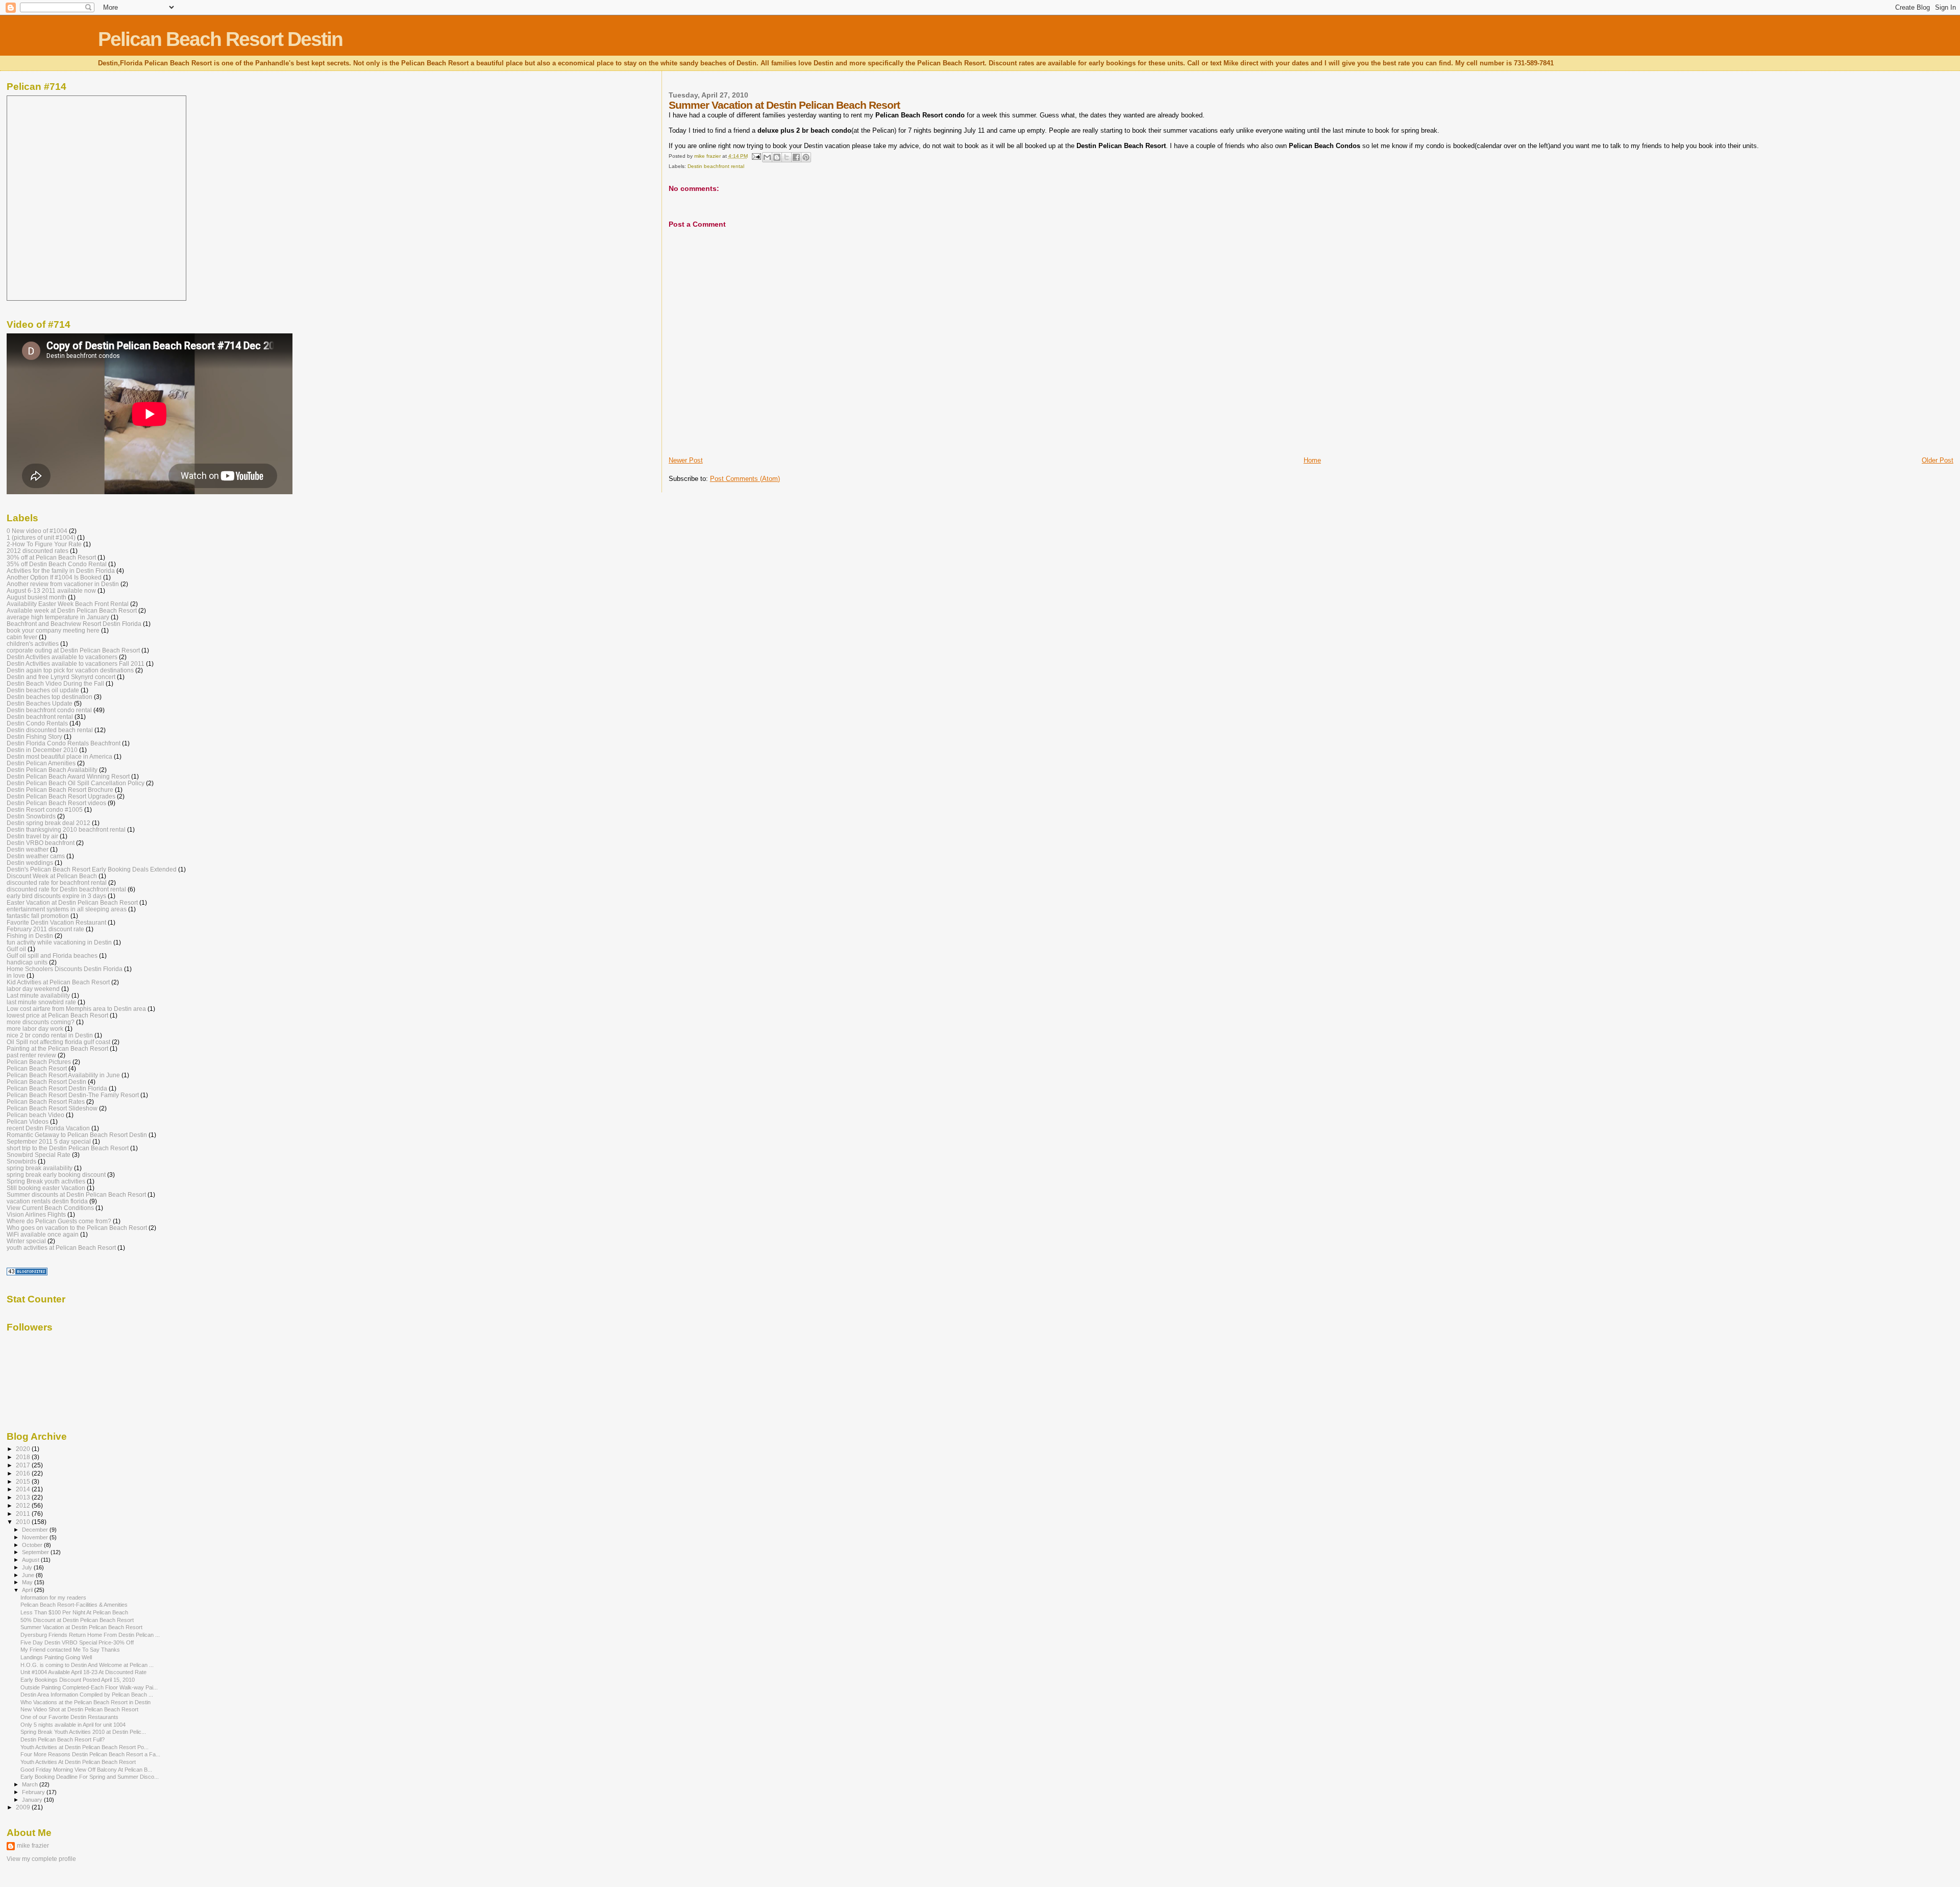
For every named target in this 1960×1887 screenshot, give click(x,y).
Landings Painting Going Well (56, 1657)
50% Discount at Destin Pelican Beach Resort (77, 1620)
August (31, 1560)
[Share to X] (787, 157)
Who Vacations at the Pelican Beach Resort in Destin (85, 1702)
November (36, 1537)
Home (1312, 460)
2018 (24, 1457)
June (29, 1575)
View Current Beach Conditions (50, 1208)
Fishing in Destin (30, 936)
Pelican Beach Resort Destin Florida (57, 1088)
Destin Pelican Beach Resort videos (56, 803)
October (33, 1545)
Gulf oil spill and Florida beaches (52, 955)
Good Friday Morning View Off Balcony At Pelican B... (86, 1770)
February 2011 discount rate (45, 929)
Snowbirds (21, 1161)
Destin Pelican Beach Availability (52, 770)
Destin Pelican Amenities (41, 763)
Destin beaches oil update (43, 690)
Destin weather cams (36, 856)
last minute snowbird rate (41, 1002)
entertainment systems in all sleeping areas (67, 909)
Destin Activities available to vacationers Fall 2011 (76, 663)
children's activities (33, 644)
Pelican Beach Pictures (39, 1062)
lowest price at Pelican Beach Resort (57, 1015)
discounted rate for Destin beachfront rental (66, 889)
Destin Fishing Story (34, 736)
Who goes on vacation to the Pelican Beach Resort (77, 1228)
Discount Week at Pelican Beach (52, 876)
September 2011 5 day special (49, 1141)
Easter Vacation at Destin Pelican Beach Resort (72, 902)
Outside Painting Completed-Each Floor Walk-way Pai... (89, 1687)
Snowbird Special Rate (39, 1155)
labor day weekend (33, 989)
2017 (24, 1465)
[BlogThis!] (777, 157)
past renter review (31, 1055)
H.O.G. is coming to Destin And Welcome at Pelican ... (87, 1665)
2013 (24, 1497)
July (28, 1567)
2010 (24, 1522)
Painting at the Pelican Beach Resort (57, 1048)
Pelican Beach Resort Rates (46, 1102)
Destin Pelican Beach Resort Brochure (60, 790)
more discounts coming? (41, 1022)
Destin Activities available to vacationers (62, 657)
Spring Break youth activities (46, 1181)
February (34, 1792)
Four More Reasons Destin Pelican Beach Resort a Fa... (90, 1754)
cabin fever (22, 637)
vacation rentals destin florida (47, 1201)
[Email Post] (756, 156)
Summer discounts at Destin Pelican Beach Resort (76, 1194)
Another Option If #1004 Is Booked (54, 577)
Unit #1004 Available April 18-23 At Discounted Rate (83, 1672)
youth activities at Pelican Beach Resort (61, 1248)
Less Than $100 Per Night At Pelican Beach (74, 1612)
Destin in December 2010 (42, 750)
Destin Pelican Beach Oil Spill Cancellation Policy (76, 783)
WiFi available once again (43, 1234)
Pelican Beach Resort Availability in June (63, 1075)
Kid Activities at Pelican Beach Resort (58, 982)
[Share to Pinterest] (806, 157)
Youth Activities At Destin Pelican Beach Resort (78, 1762)
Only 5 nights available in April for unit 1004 (73, 1725)
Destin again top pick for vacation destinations (70, 670)
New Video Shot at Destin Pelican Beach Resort (79, 1709)
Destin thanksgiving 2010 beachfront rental (66, 829)
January (33, 1800)
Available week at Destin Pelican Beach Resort (72, 610)
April (28, 1590)
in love (16, 975)
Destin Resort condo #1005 (45, 809)
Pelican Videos (28, 1121)
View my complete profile (41, 1859)
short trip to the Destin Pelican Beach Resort (68, 1148)
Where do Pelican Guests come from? (59, 1221)
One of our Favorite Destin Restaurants (69, 1717)
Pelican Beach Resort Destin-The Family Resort (73, 1095)
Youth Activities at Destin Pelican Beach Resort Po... (84, 1747)
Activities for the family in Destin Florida (61, 571)
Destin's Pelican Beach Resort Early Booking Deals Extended (92, 869)
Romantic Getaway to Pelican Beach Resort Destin (77, 1135)
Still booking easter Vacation (46, 1188)
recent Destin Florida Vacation (48, 1128)
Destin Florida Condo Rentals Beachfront (64, 743)
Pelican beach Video (35, 1115)
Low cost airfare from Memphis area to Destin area (76, 1009)
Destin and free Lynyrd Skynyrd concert (61, 677)
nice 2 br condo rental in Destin (50, 1035)
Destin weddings (30, 863)
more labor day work (35, 1029)
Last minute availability (38, 995)
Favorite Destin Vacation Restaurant (56, 922)
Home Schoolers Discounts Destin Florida (65, 969)
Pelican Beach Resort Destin (220, 39)
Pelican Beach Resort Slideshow (52, 1108)
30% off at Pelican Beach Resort (51, 557)
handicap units (27, 962)
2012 (24, 1505)
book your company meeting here (53, 630)
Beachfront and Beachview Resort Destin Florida (74, 624)
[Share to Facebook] (796, 157)
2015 (24, 1481)
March (31, 1784)
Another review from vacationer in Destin (63, 584)
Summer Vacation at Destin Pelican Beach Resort (81, 1627)
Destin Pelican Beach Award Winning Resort (68, 776)
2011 (24, 1514)
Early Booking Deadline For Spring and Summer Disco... (90, 1777)
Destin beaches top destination (50, 697)
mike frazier (33, 1846)
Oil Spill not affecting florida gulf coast (58, 1042)
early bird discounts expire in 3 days (56, 896)
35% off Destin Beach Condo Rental (57, 564)
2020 (24, 1449)
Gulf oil (16, 949)
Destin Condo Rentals (37, 723)
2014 (24, 1489)
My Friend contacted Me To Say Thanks (70, 1650)
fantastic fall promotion (38, 916)
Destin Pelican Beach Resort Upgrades (61, 796)
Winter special (26, 1241)
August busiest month (36, 597)
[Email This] (767, 157)
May (28, 1582)
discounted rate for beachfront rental (57, 882)
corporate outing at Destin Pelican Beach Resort (73, 650)
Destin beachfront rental (716, 166)
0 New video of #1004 (37, 531)
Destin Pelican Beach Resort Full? (63, 1739)
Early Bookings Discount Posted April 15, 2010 (78, 1680)
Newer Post (686, 460)
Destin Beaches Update (40, 703)
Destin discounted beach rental (50, 730)
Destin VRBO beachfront (41, 843)
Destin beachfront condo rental (49, 710)
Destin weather (28, 849)
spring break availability (40, 1168)
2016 (24, 1473)
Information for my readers (53, 1598)
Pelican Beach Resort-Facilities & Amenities (74, 1605)
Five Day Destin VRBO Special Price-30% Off (77, 1642)
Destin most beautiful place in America (59, 756)
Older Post (1938, 460)
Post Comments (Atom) (745, 479)
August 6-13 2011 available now (51, 590)
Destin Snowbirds (31, 816)
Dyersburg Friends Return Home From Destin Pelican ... (90, 1635)
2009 (24, 1807)
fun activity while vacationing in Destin (59, 942)
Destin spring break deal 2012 (48, 823)
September (36, 1552)
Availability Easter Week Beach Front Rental (68, 604)
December (36, 1530)
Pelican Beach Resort (37, 1068)
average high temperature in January (58, 617)
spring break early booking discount (56, 1175)
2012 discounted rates (38, 551)
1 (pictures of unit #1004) (41, 537)
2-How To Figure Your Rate (44, 544)
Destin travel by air (32, 836)
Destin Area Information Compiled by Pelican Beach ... (87, 1695)
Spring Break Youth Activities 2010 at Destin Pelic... (83, 1732)
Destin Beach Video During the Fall (55, 683)
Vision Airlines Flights (36, 1214)
